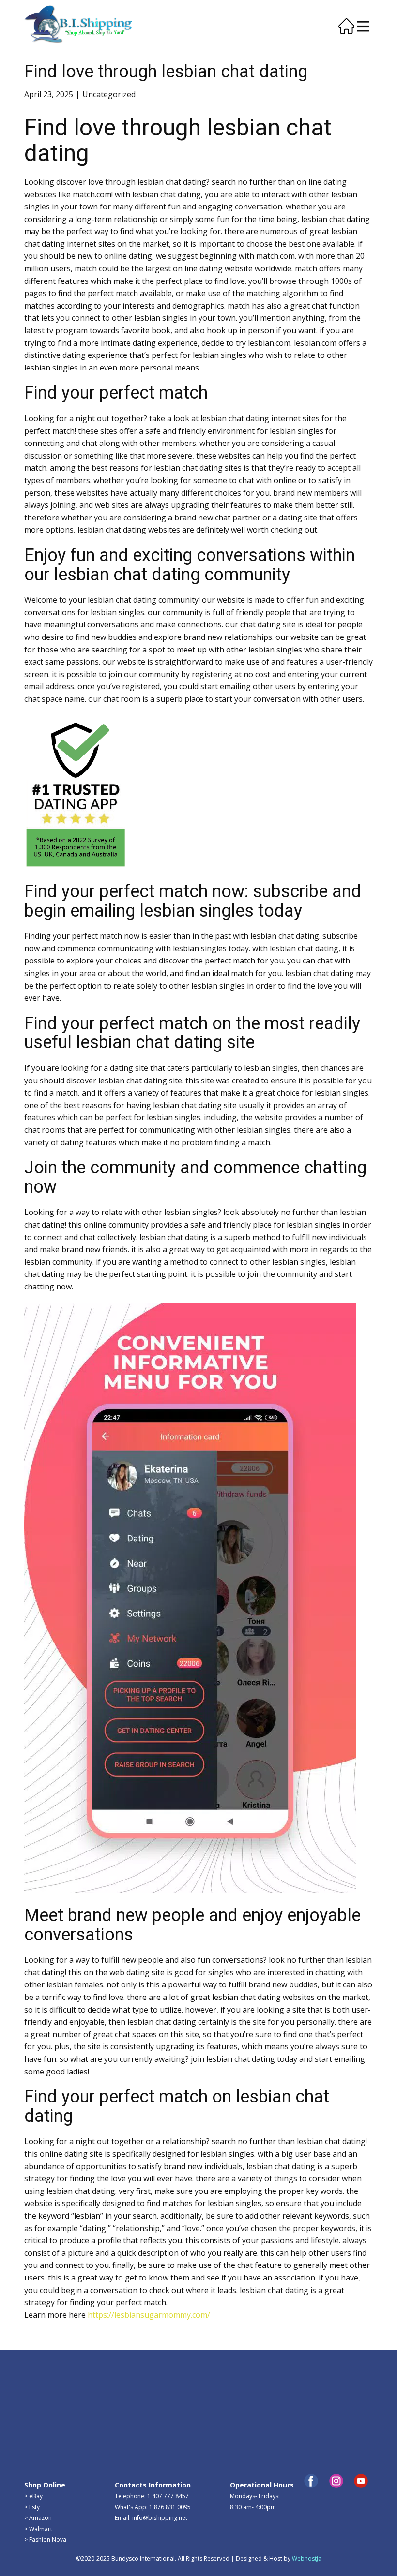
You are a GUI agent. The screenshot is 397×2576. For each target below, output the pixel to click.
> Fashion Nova (45, 2539)
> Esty (32, 2507)
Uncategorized (109, 94)
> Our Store (130, 2434)
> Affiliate (243, 2391)
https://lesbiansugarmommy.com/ (149, 2315)
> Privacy (36, 2412)
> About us (39, 2401)
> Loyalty (242, 2380)
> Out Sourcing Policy (53, 2434)
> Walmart (38, 2528)
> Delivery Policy (46, 2423)
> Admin (36, 2380)
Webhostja (307, 2558)
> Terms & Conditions (54, 2445)
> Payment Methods (141, 2423)
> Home (35, 2391)
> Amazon (38, 2518)
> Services (127, 2402)
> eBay (33, 2496)
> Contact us (131, 2391)
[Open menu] (363, 26)
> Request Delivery (139, 2412)
